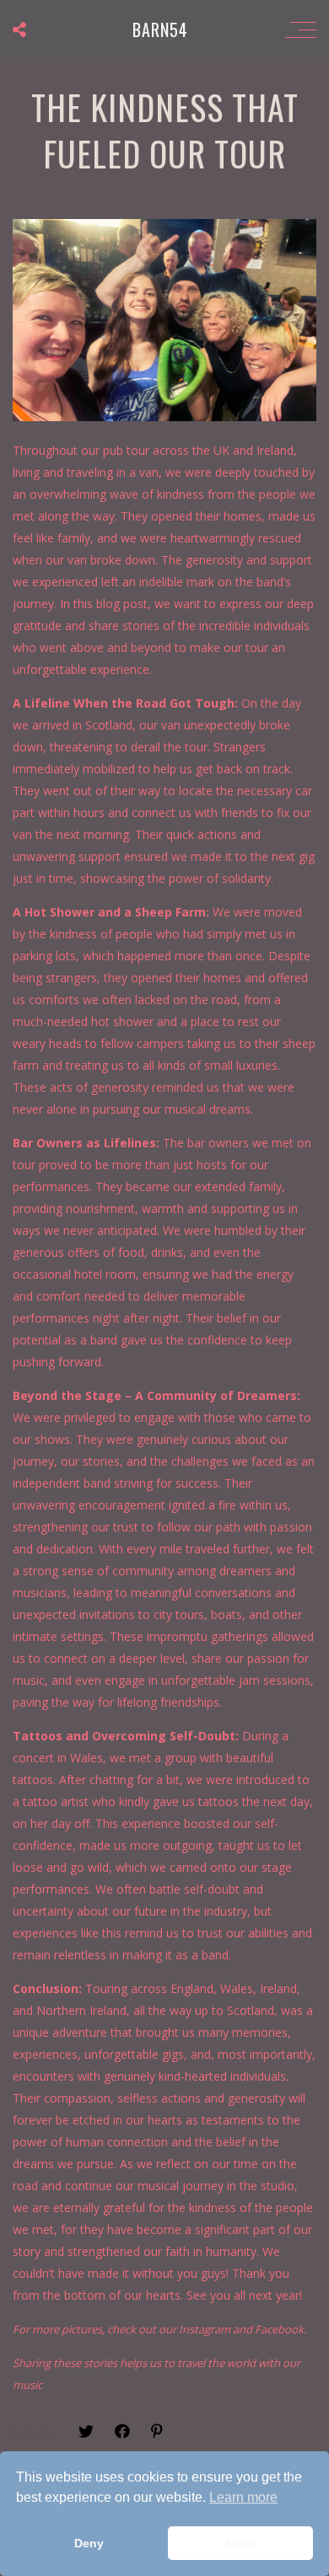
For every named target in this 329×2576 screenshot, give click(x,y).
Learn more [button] (243, 2497)
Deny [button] (89, 2543)
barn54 (160, 29)
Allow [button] (240, 2543)
